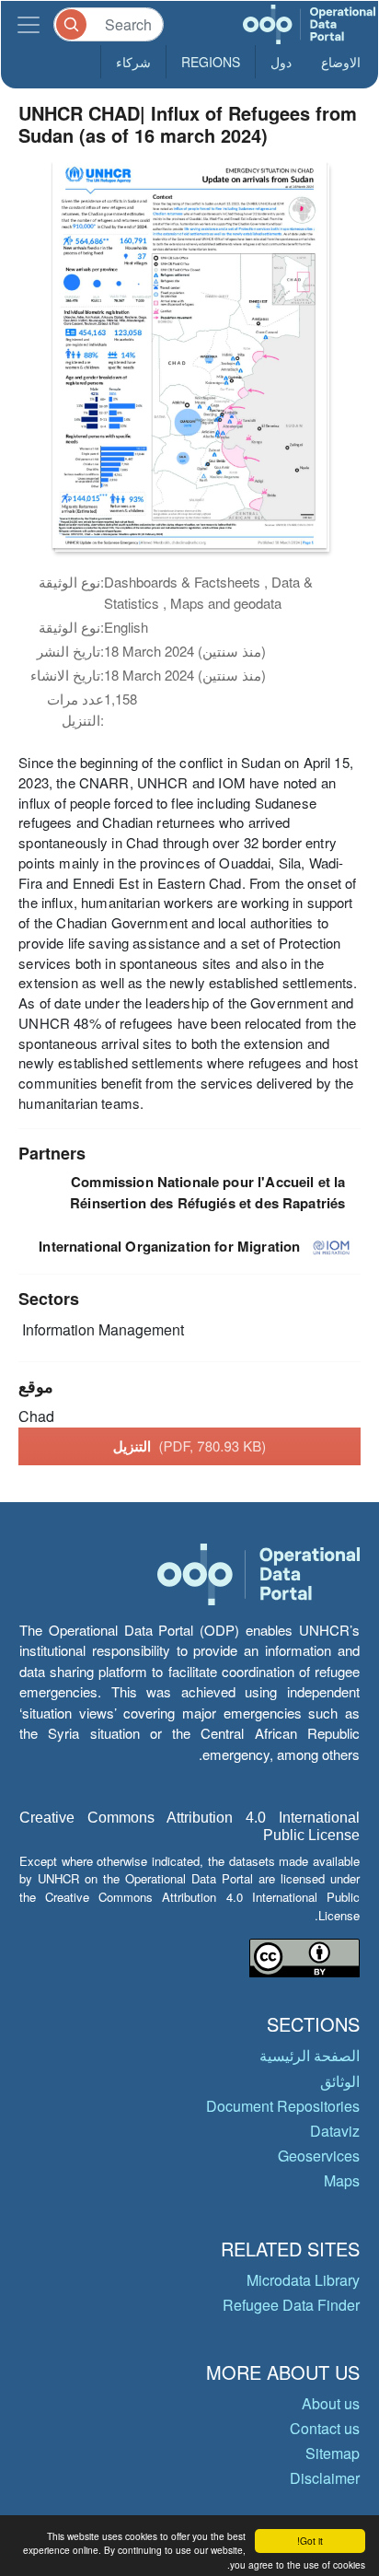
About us (331, 2403)
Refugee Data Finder (291, 2305)
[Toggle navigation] (29, 24)
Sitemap (333, 2453)
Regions (211, 62)
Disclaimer (325, 2478)
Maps (342, 2180)
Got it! (310, 2541)
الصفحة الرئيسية (310, 2055)
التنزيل (190, 1446)
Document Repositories (283, 2106)
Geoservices (319, 2156)
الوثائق (340, 2081)
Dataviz (335, 2131)
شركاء (133, 62)
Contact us (325, 2428)
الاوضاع (341, 62)
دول (281, 62)
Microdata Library (303, 2280)
